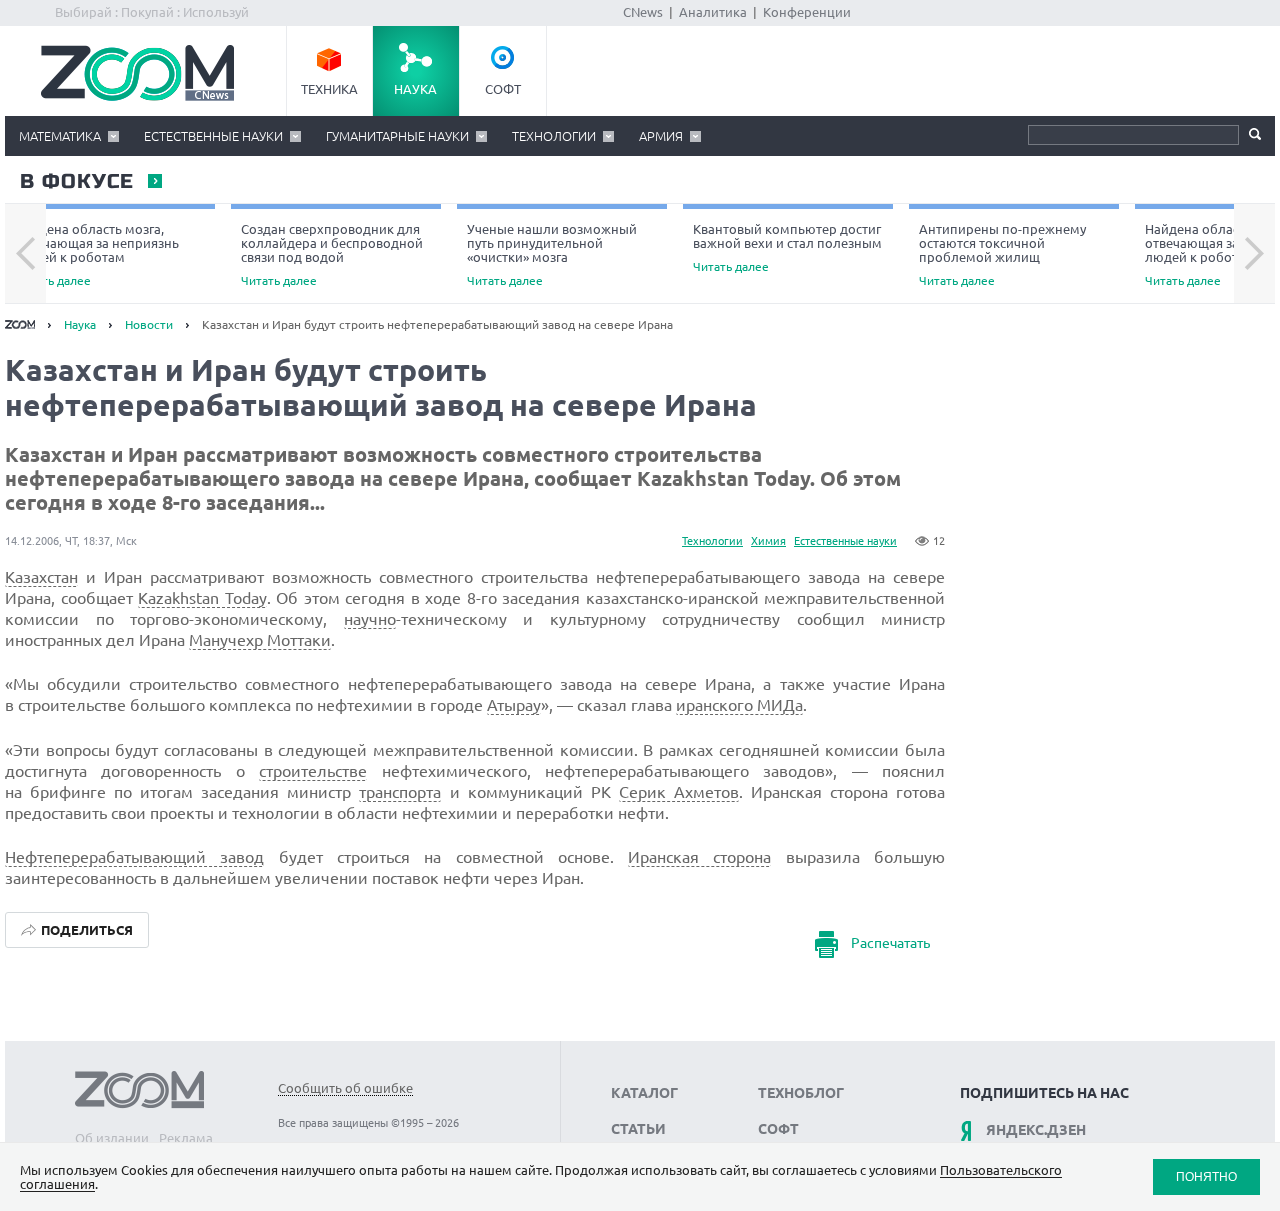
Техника (329, 89)
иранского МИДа (739, 705)
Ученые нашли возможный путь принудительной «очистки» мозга (552, 254)
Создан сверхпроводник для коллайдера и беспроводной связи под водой (332, 254)
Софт (503, 89)
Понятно (1206, 1176)
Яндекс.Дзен (1036, 1130)
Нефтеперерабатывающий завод (134, 857)
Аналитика (713, 12)
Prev (25, 254)
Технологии (554, 136)
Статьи (638, 1129)
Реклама (186, 1138)
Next (1254, 254)
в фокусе (76, 182)
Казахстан (41, 577)
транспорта (400, 792)
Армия (661, 136)
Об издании (112, 1138)
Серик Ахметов (679, 792)
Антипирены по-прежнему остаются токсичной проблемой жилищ (1002, 254)
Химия (768, 541)
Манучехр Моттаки (260, 640)
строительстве (313, 771)
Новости (149, 324)
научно (370, 619)
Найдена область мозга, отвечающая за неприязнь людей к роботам (97, 254)
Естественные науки (213, 136)
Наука (415, 89)
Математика (60, 136)
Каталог (644, 1093)
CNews (643, 12)
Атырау (514, 705)
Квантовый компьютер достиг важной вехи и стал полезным (787, 247)
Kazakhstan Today (202, 598)
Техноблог (801, 1093)
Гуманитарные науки (397, 136)
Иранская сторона (699, 857)
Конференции (807, 12)
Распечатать (890, 943)
